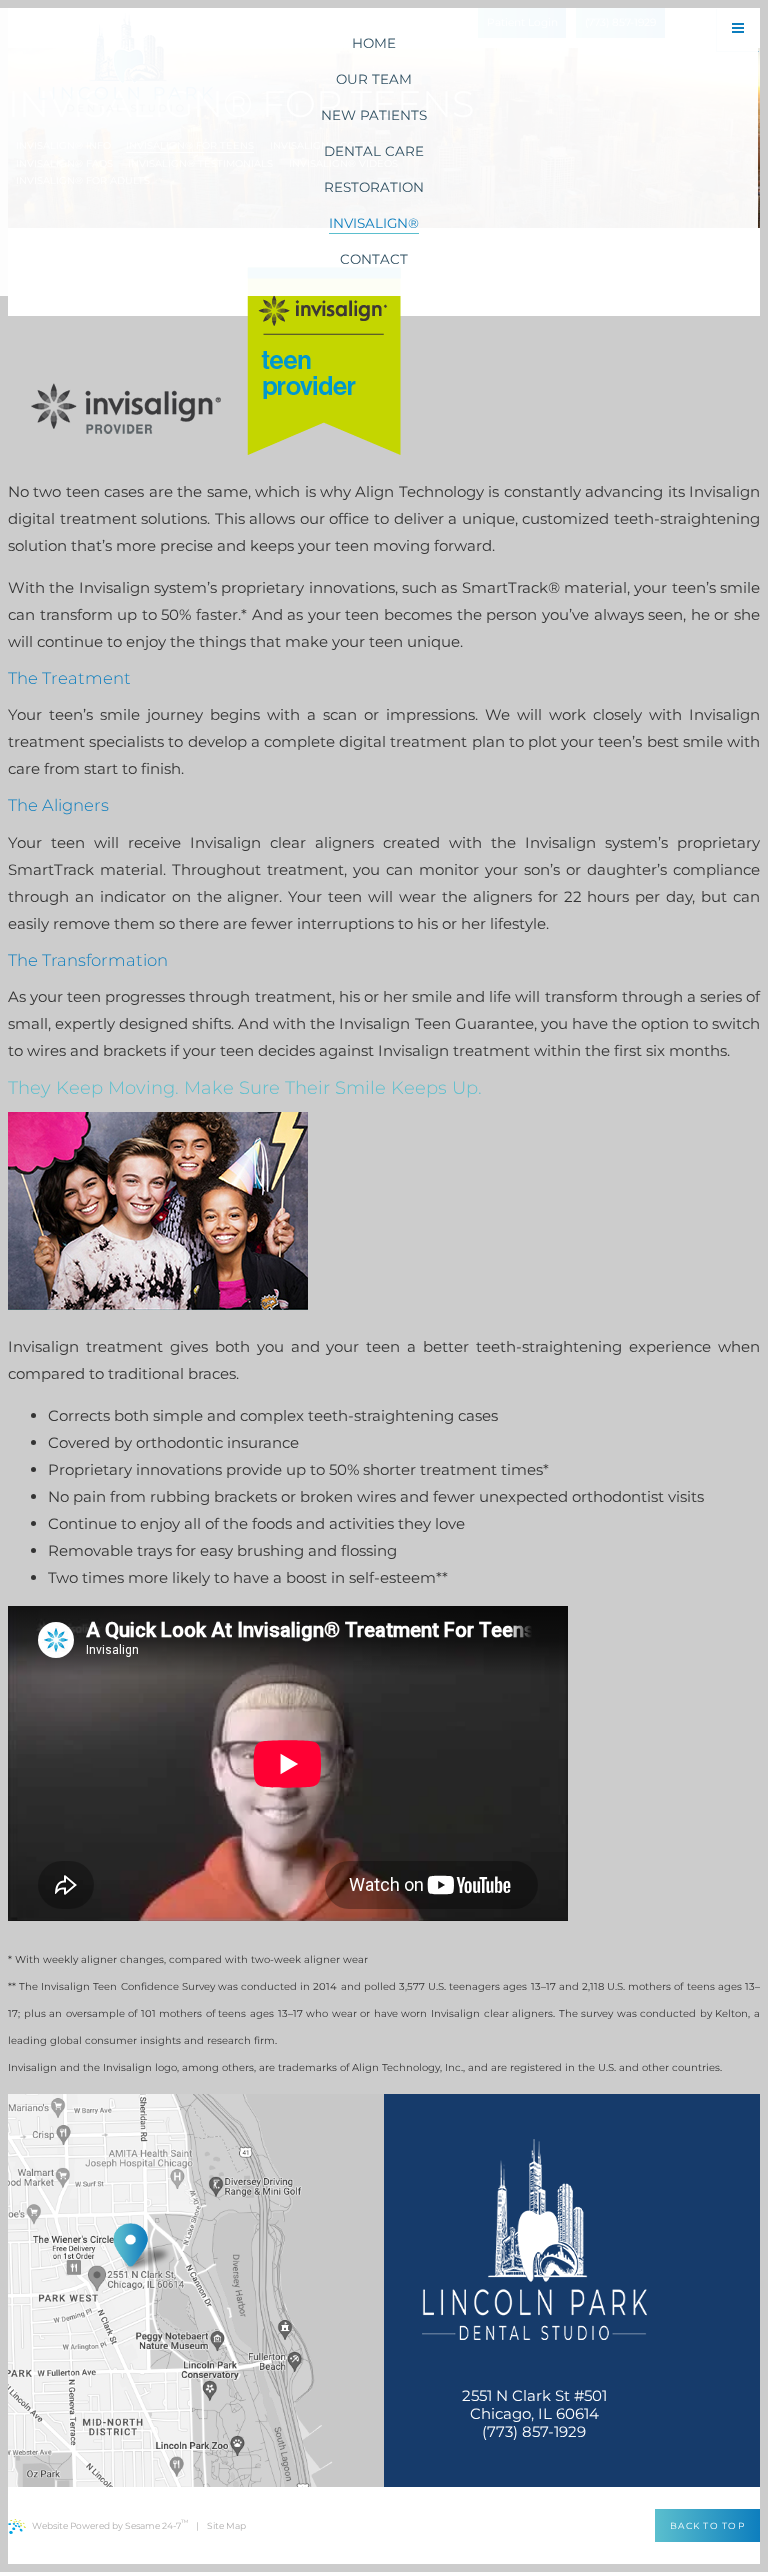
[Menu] (738, 29)
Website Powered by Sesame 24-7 (110, 2524)
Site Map (226, 2525)
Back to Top (707, 2525)
